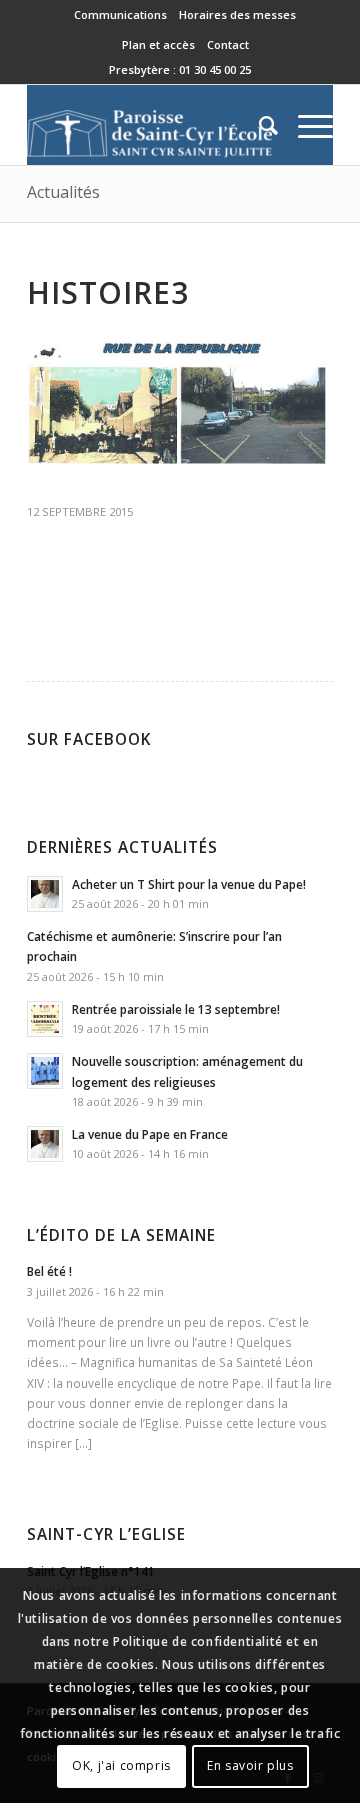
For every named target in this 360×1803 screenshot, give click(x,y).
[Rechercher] (258, 125)
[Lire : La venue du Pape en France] (45, 1144)
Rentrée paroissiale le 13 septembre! (176, 1009)
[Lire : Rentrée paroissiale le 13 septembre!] (45, 1019)
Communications (120, 14)
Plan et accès (158, 44)
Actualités (63, 192)
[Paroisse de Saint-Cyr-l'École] (149, 125)
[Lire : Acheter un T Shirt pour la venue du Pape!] (45, 894)
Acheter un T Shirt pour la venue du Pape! (189, 884)
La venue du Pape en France (150, 1134)
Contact (228, 44)
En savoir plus (250, 1765)
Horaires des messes (237, 14)
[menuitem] (121, 15)
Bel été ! (49, 1271)
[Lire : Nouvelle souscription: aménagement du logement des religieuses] (45, 1071)
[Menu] (305, 125)
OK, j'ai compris (121, 1765)
